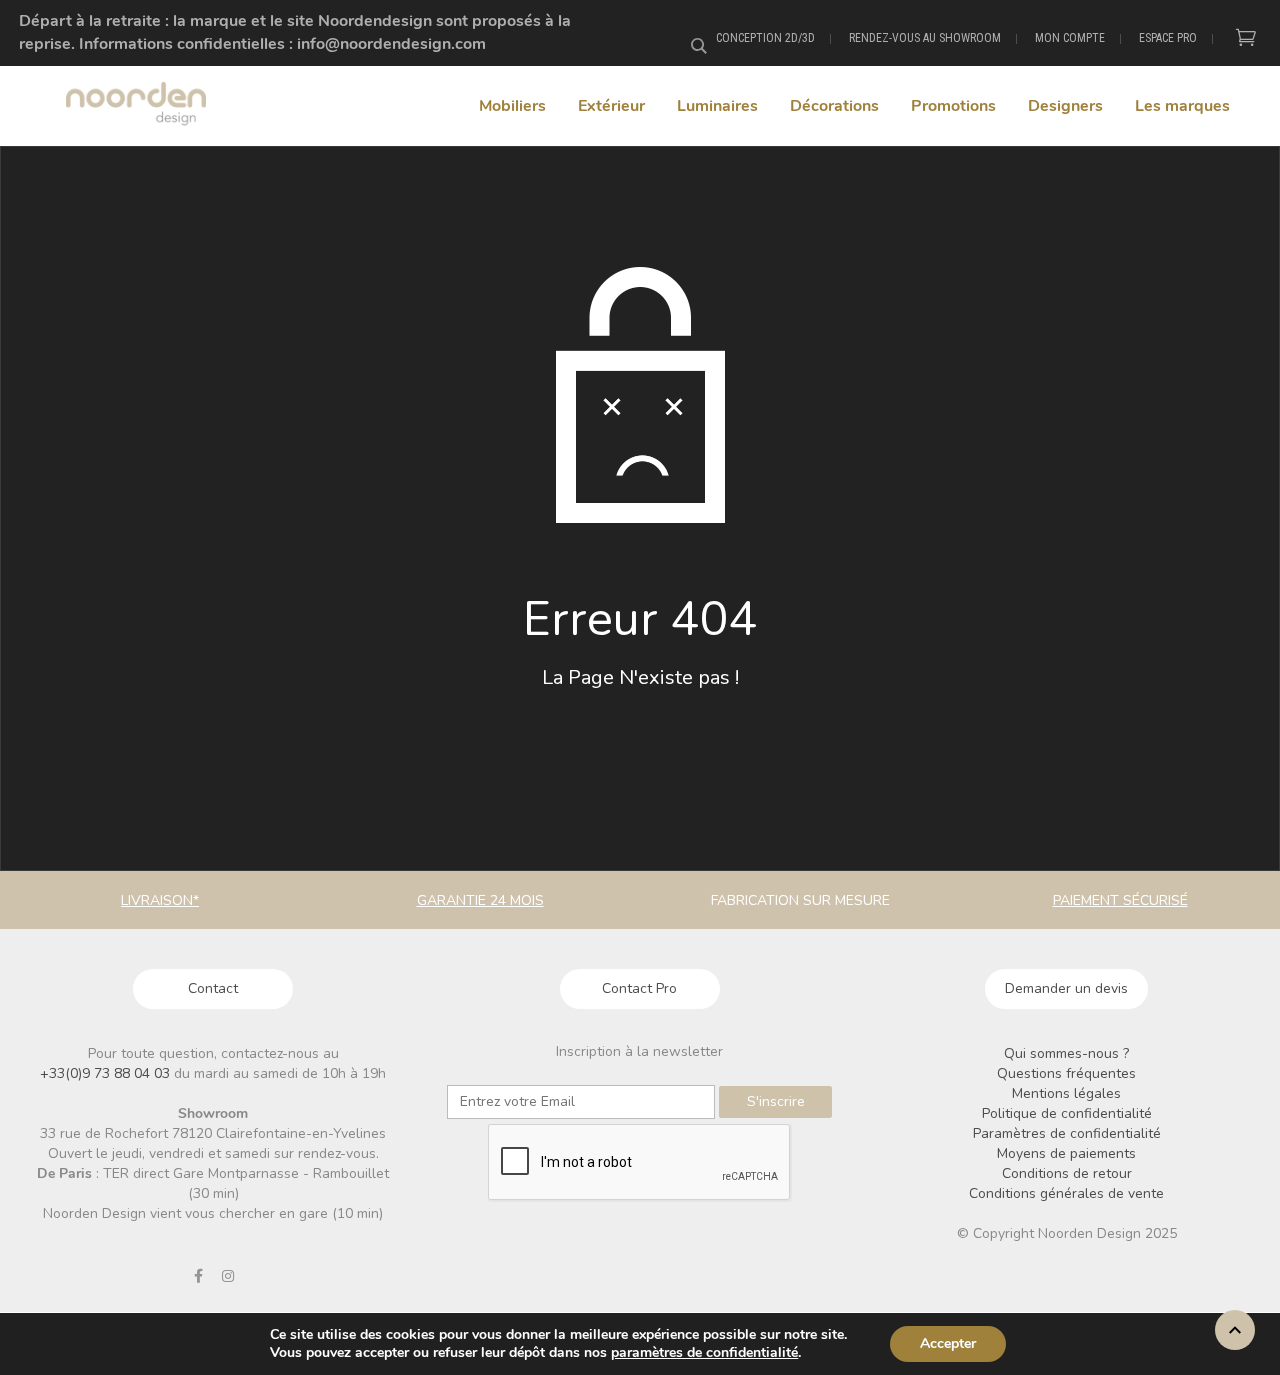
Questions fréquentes (1066, 1073)
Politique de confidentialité (1067, 1113)
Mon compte (1070, 38)
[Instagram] (228, 1276)
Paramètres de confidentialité (1067, 1133)
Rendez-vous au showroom (925, 38)
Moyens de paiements (1066, 1153)
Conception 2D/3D (765, 38)
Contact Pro (639, 988)
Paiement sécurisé (1120, 900)
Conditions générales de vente (1066, 1193)
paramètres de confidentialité (704, 1353)
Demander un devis (1066, 988)
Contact (213, 988)
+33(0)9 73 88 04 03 (107, 1073)
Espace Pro (1168, 38)
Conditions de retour (1067, 1173)
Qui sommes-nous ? (1066, 1053)
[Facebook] (199, 1276)
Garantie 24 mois (480, 900)
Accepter (948, 1343)
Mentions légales (1066, 1093)
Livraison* (160, 900)
